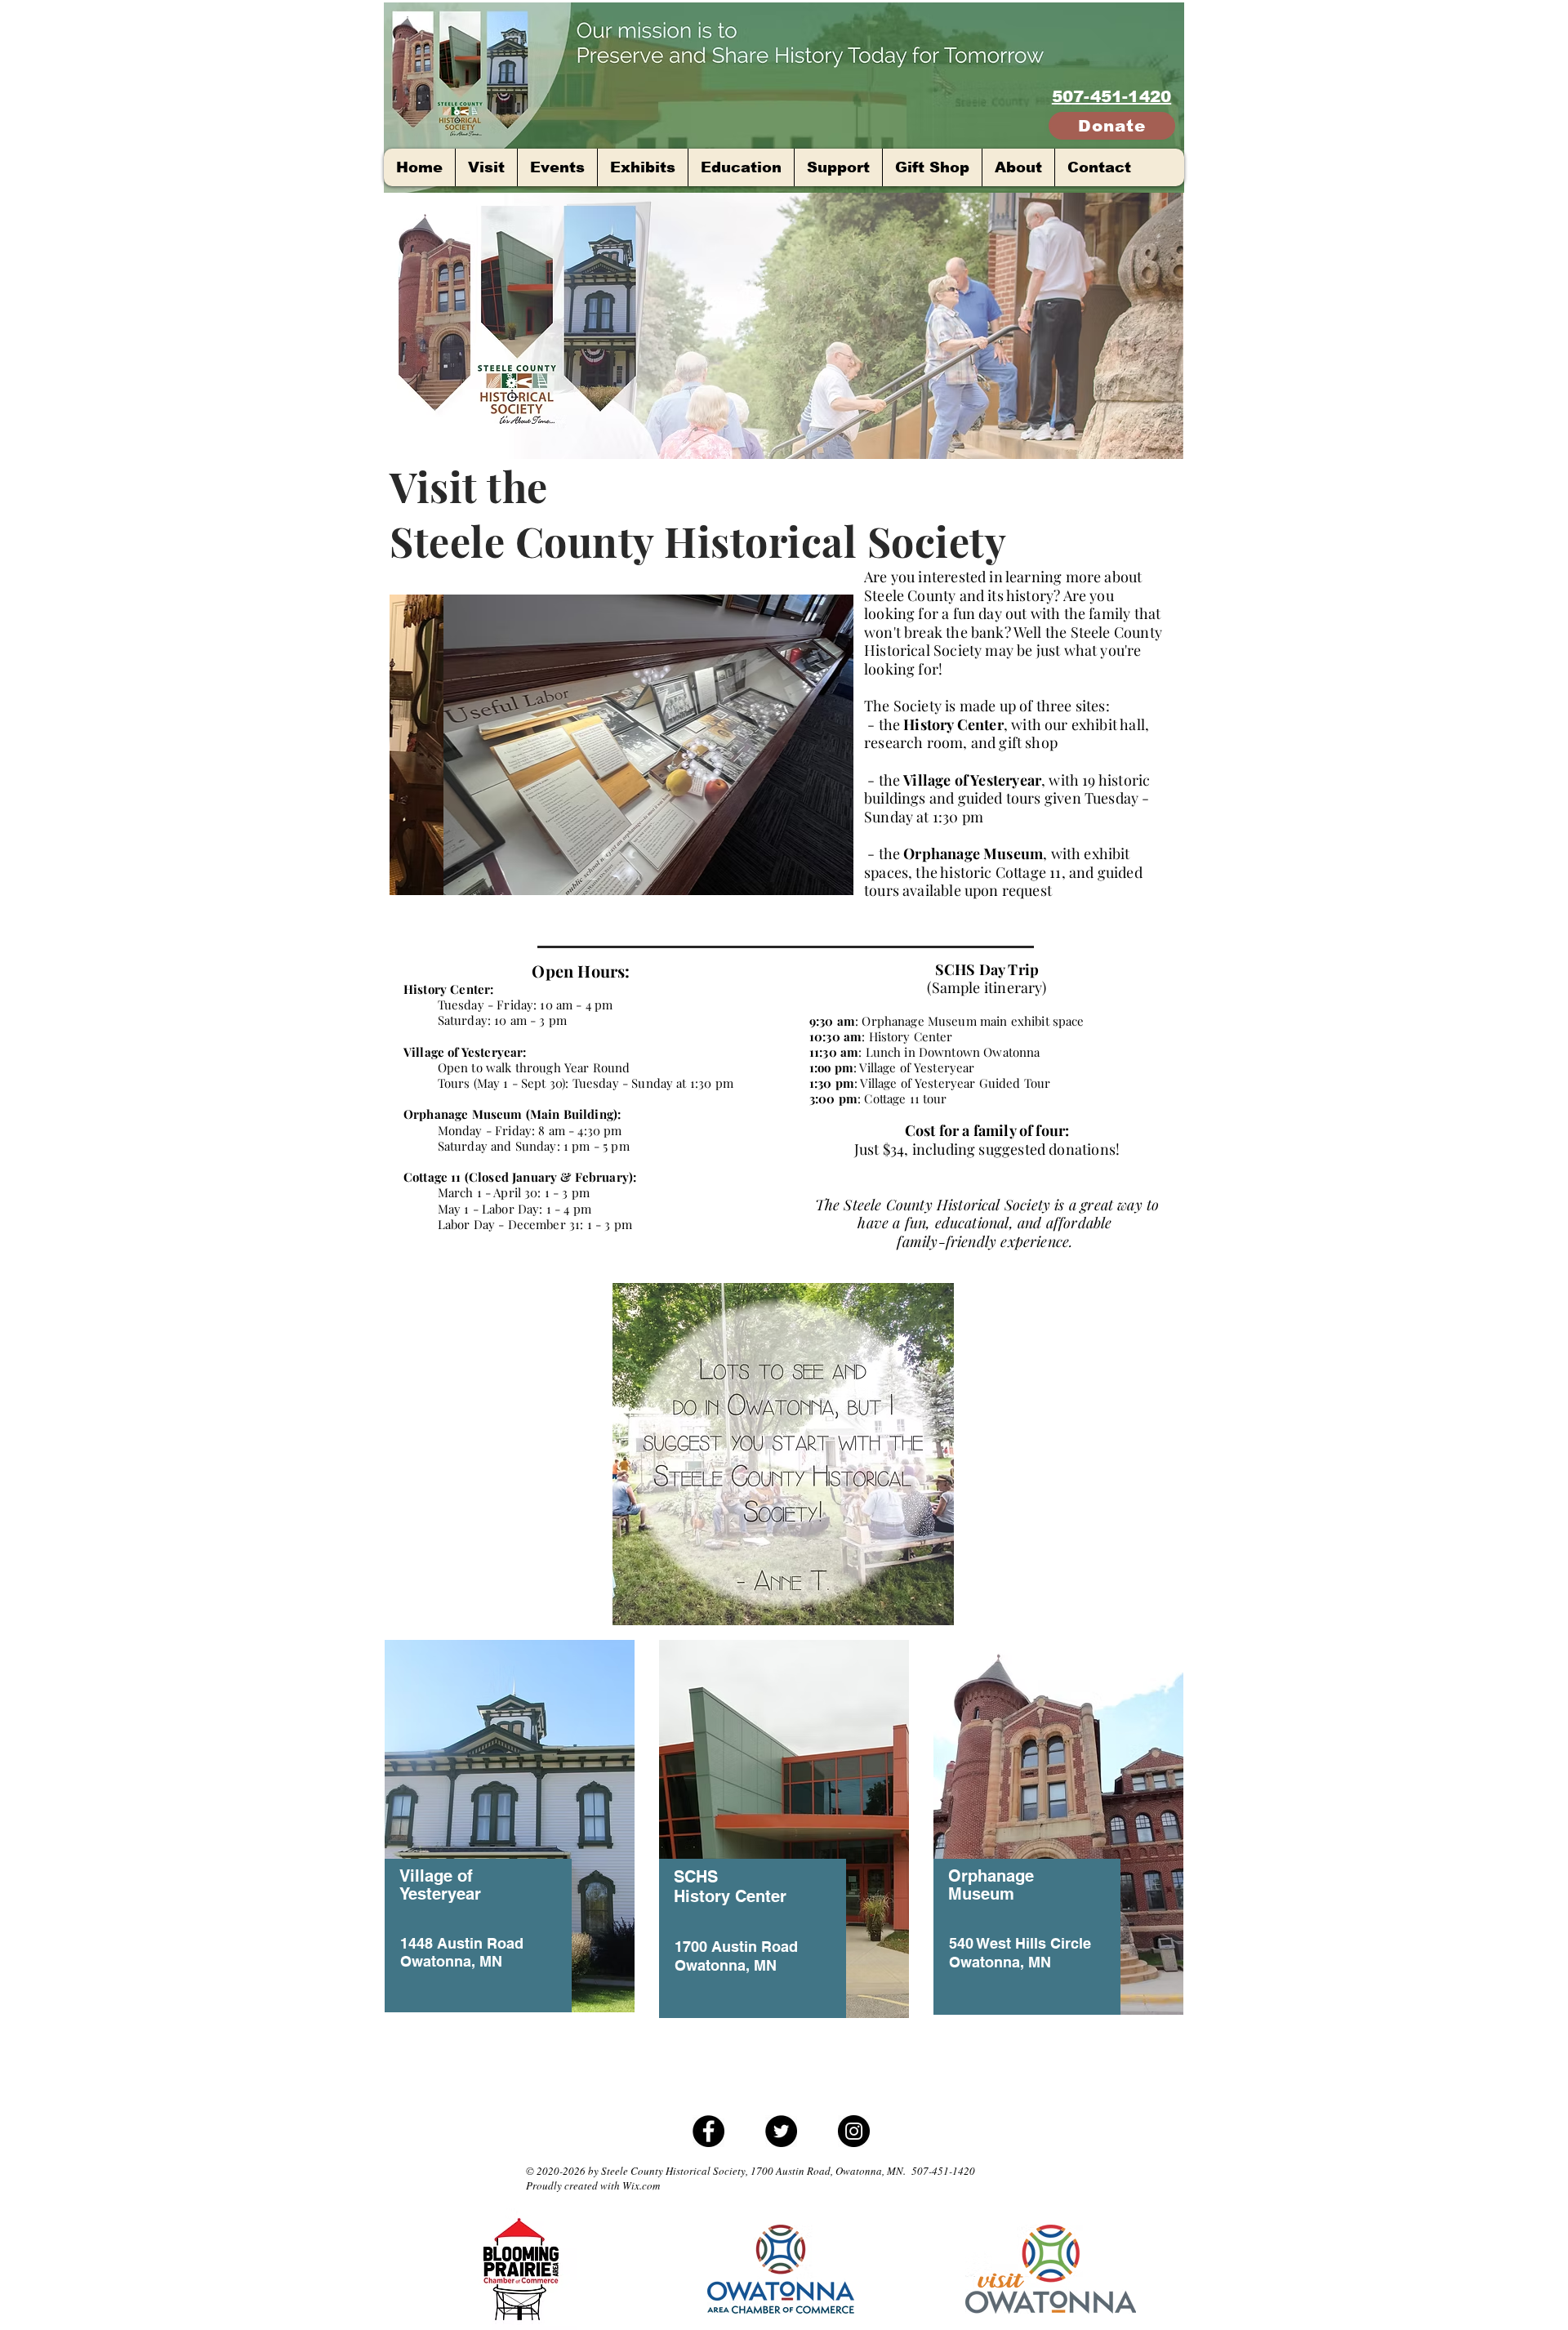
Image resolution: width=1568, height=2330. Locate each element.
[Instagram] (854, 2131)
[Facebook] (708, 2131)
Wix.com (641, 2185)
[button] (621, 745)
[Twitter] (781, 2131)
